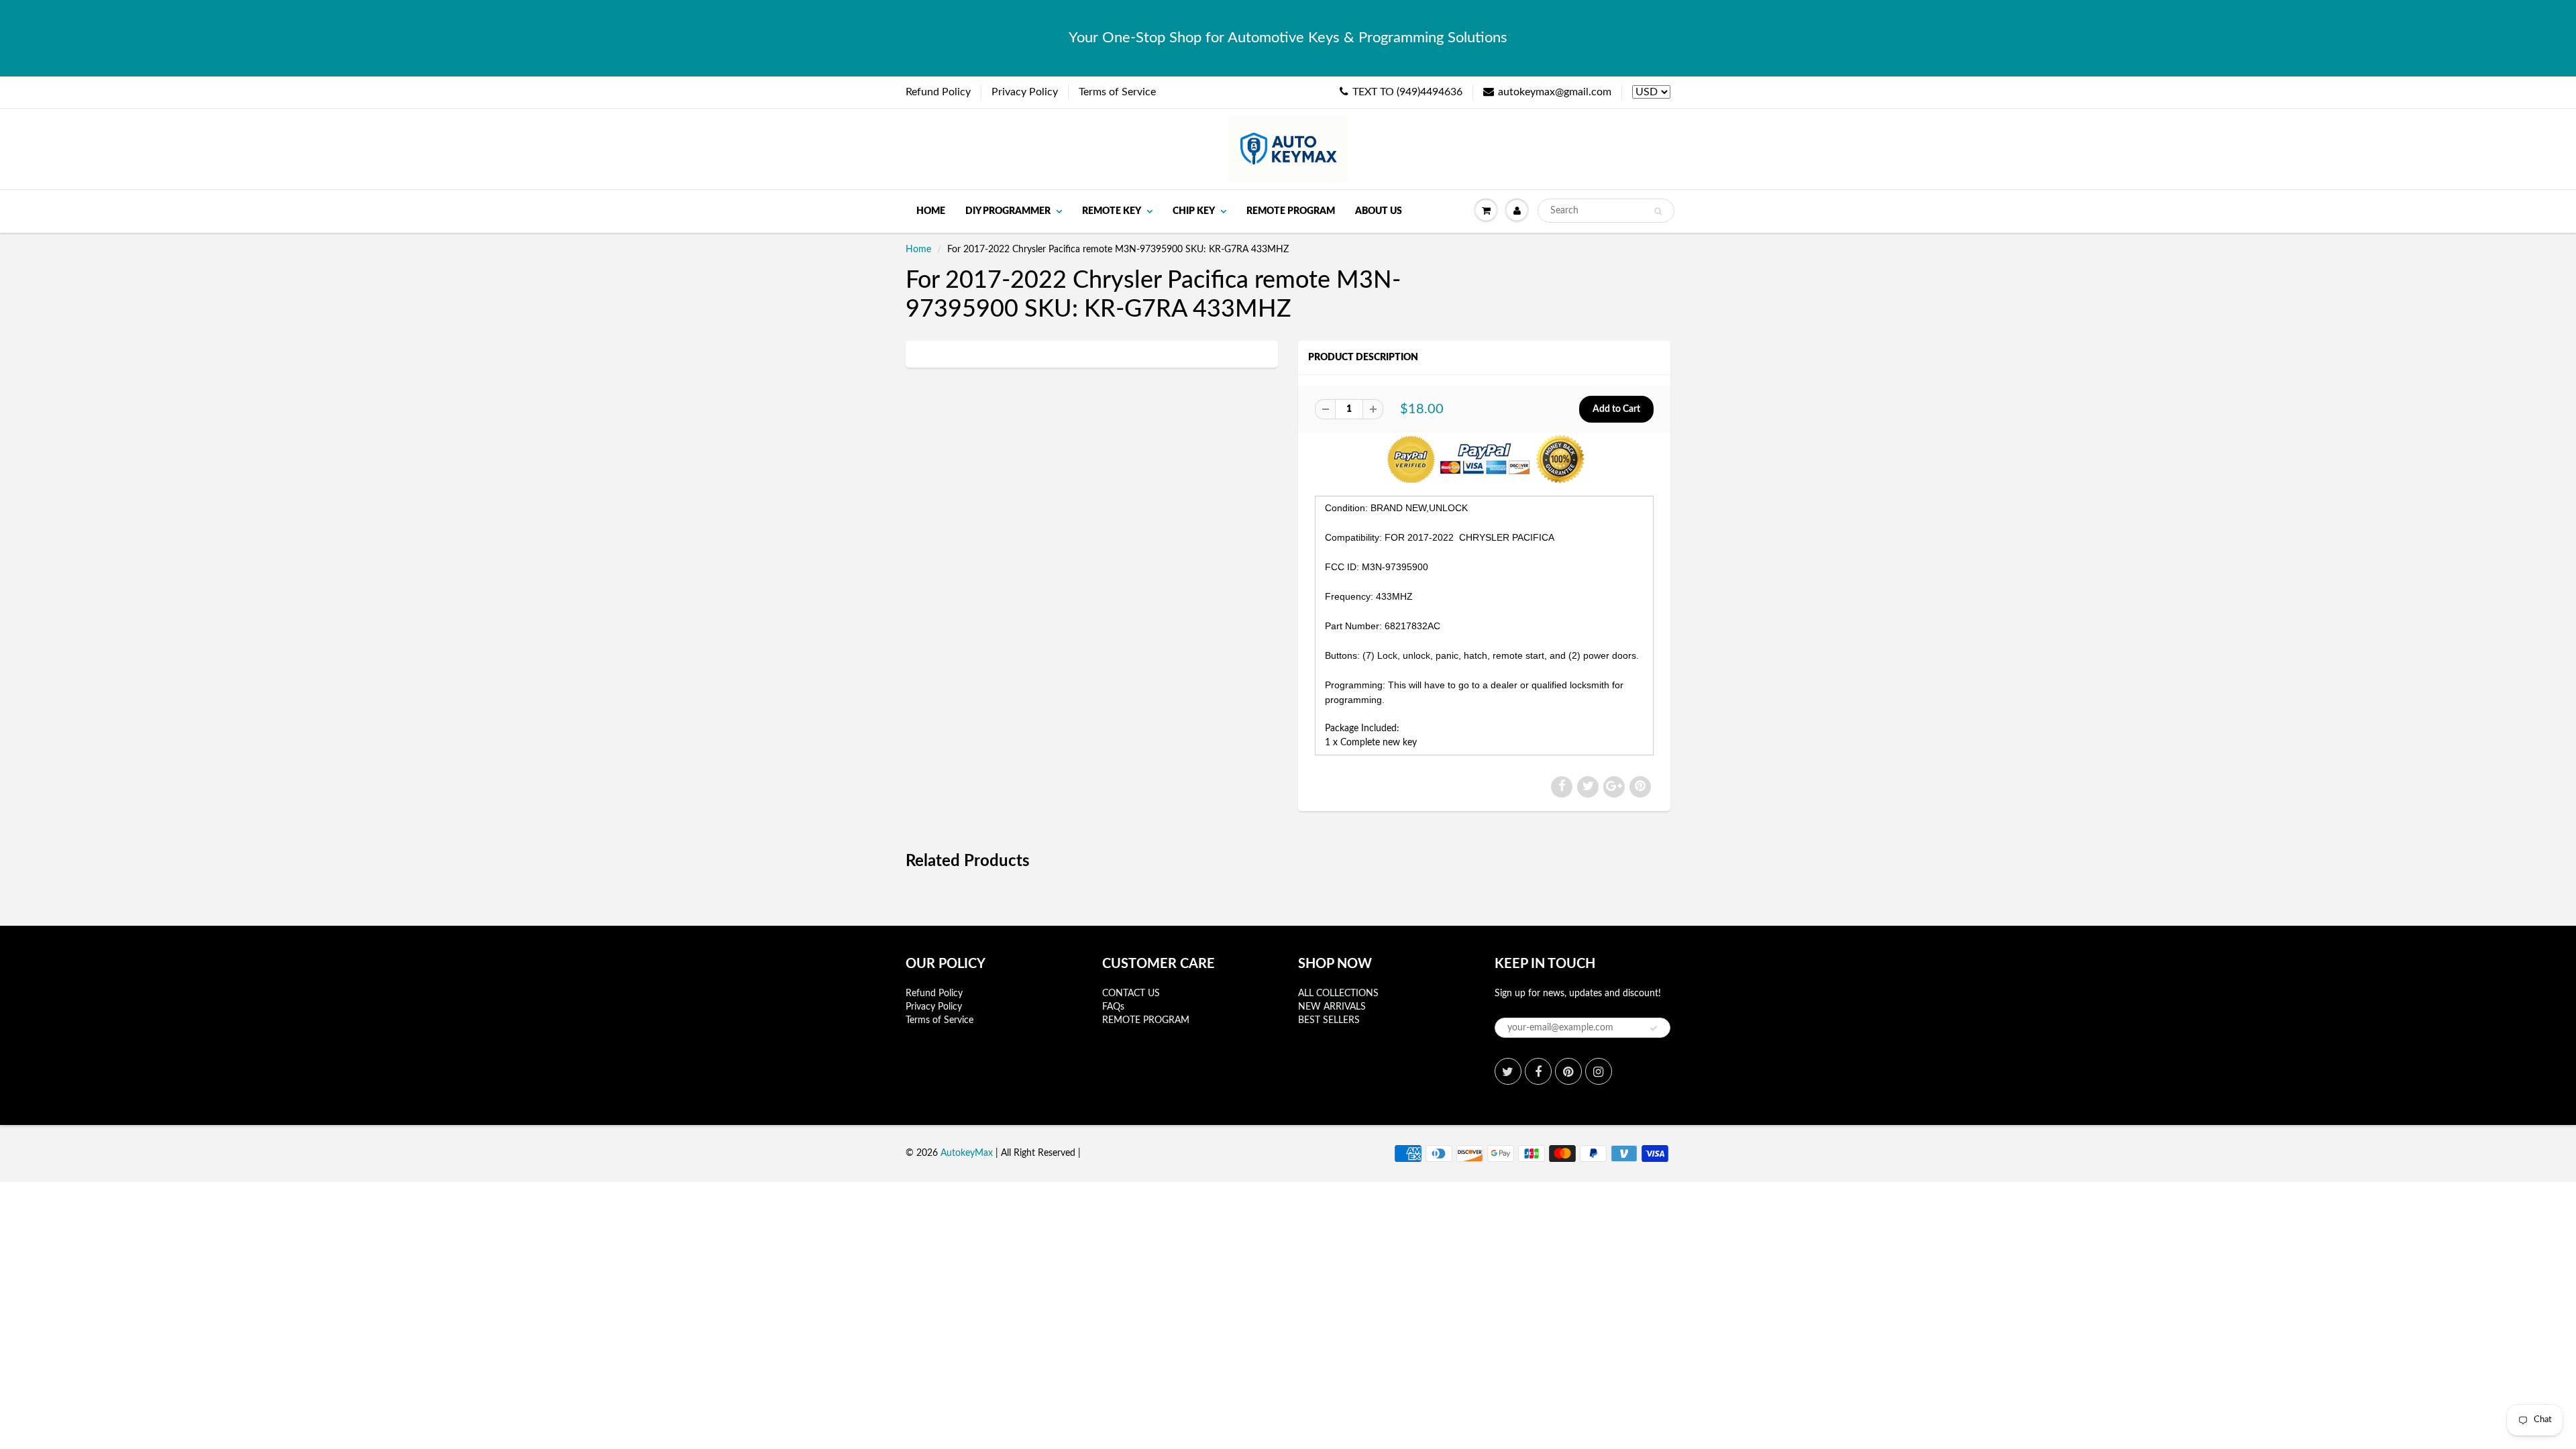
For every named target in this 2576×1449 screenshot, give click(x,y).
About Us (1379, 211)
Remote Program (1291, 211)
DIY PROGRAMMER (1008, 211)
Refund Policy (938, 92)
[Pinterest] (1568, 1071)
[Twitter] (1508, 1071)
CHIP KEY (1194, 211)
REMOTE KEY (1112, 211)
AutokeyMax (967, 1153)
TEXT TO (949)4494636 (1407, 92)
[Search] (1658, 211)
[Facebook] (1538, 1071)
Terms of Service (1117, 92)
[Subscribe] (1654, 1028)
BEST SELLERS (1329, 1020)
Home (931, 211)
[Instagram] (1599, 1071)
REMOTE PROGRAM (1146, 1020)
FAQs (1113, 1007)
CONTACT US (1131, 994)
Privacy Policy (1025, 92)
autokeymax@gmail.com (1555, 92)
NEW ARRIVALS (1332, 1007)
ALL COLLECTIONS (1338, 994)
